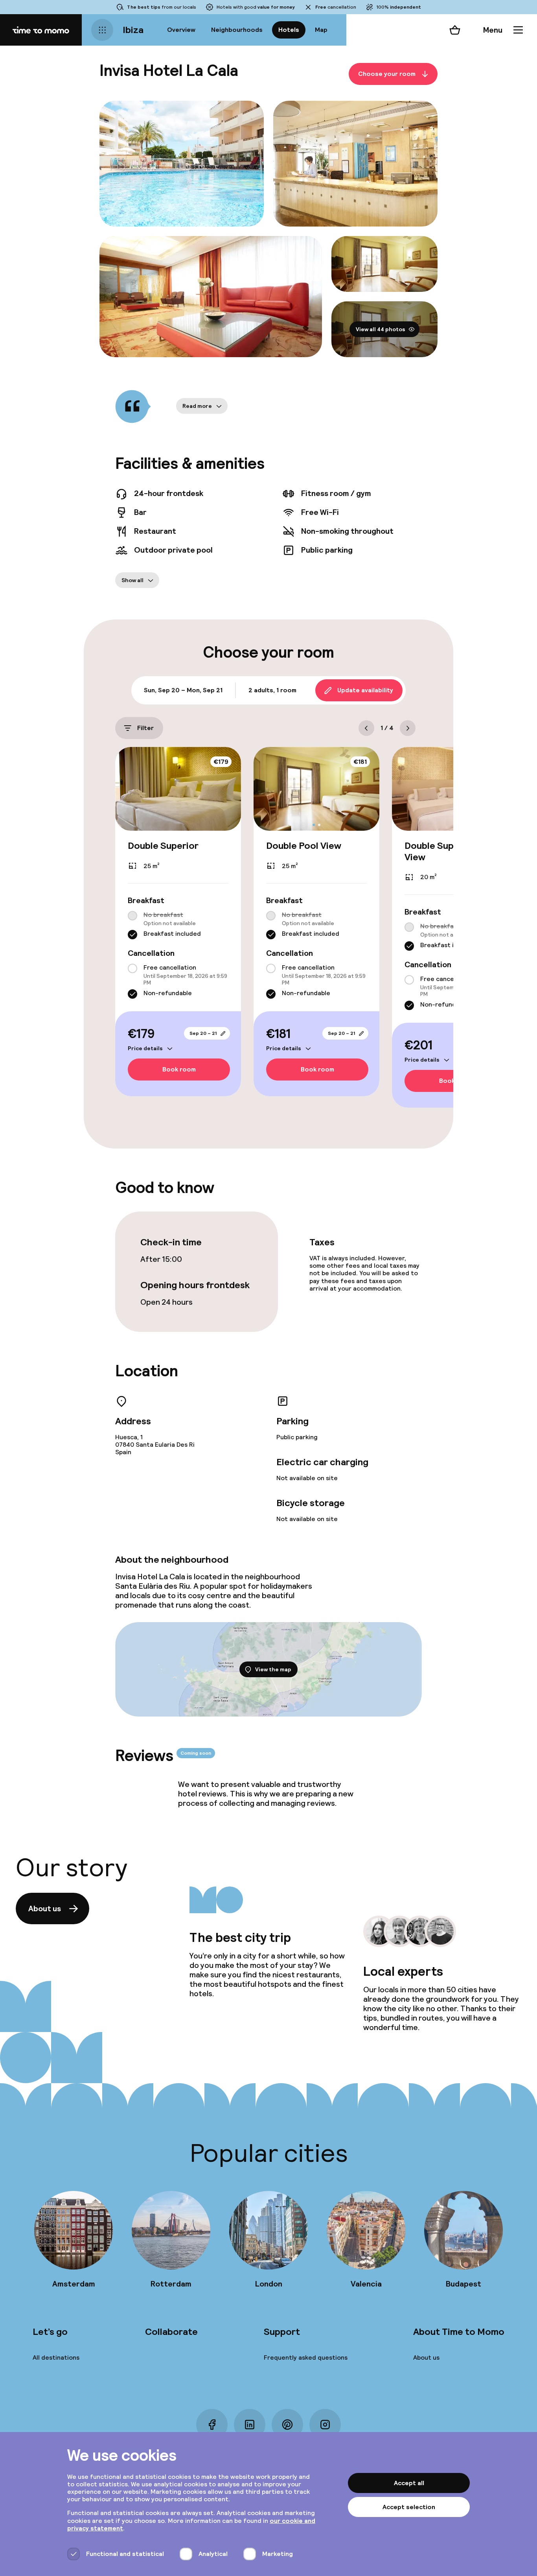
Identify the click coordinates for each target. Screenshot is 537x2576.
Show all (132, 580)
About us (45, 1908)
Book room (179, 1070)
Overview (181, 30)
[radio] (132, 916)
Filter (145, 728)
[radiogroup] (178, 925)
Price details (145, 1048)
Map (321, 30)
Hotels (289, 30)
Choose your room (387, 74)
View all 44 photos (381, 329)
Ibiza (133, 30)
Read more (197, 406)
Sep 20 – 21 (203, 1033)
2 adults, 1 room (272, 690)
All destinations (56, 2357)
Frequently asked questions (306, 2357)
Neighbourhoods (237, 30)
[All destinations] (102, 30)
